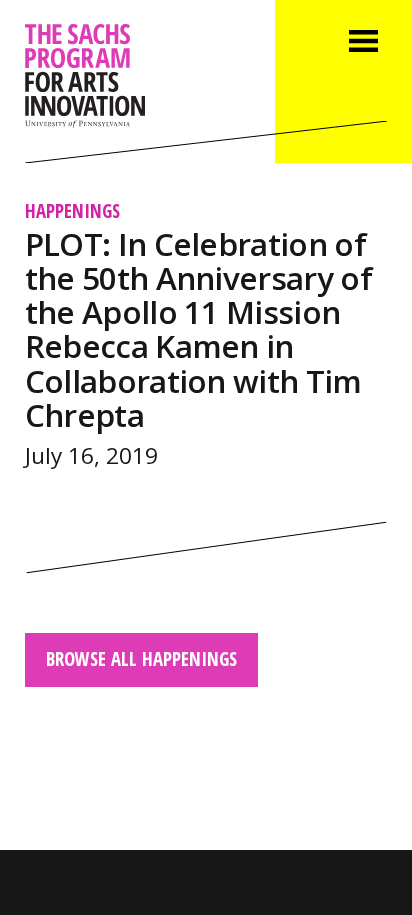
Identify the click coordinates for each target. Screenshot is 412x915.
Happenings (72, 210)
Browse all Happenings (141, 658)
